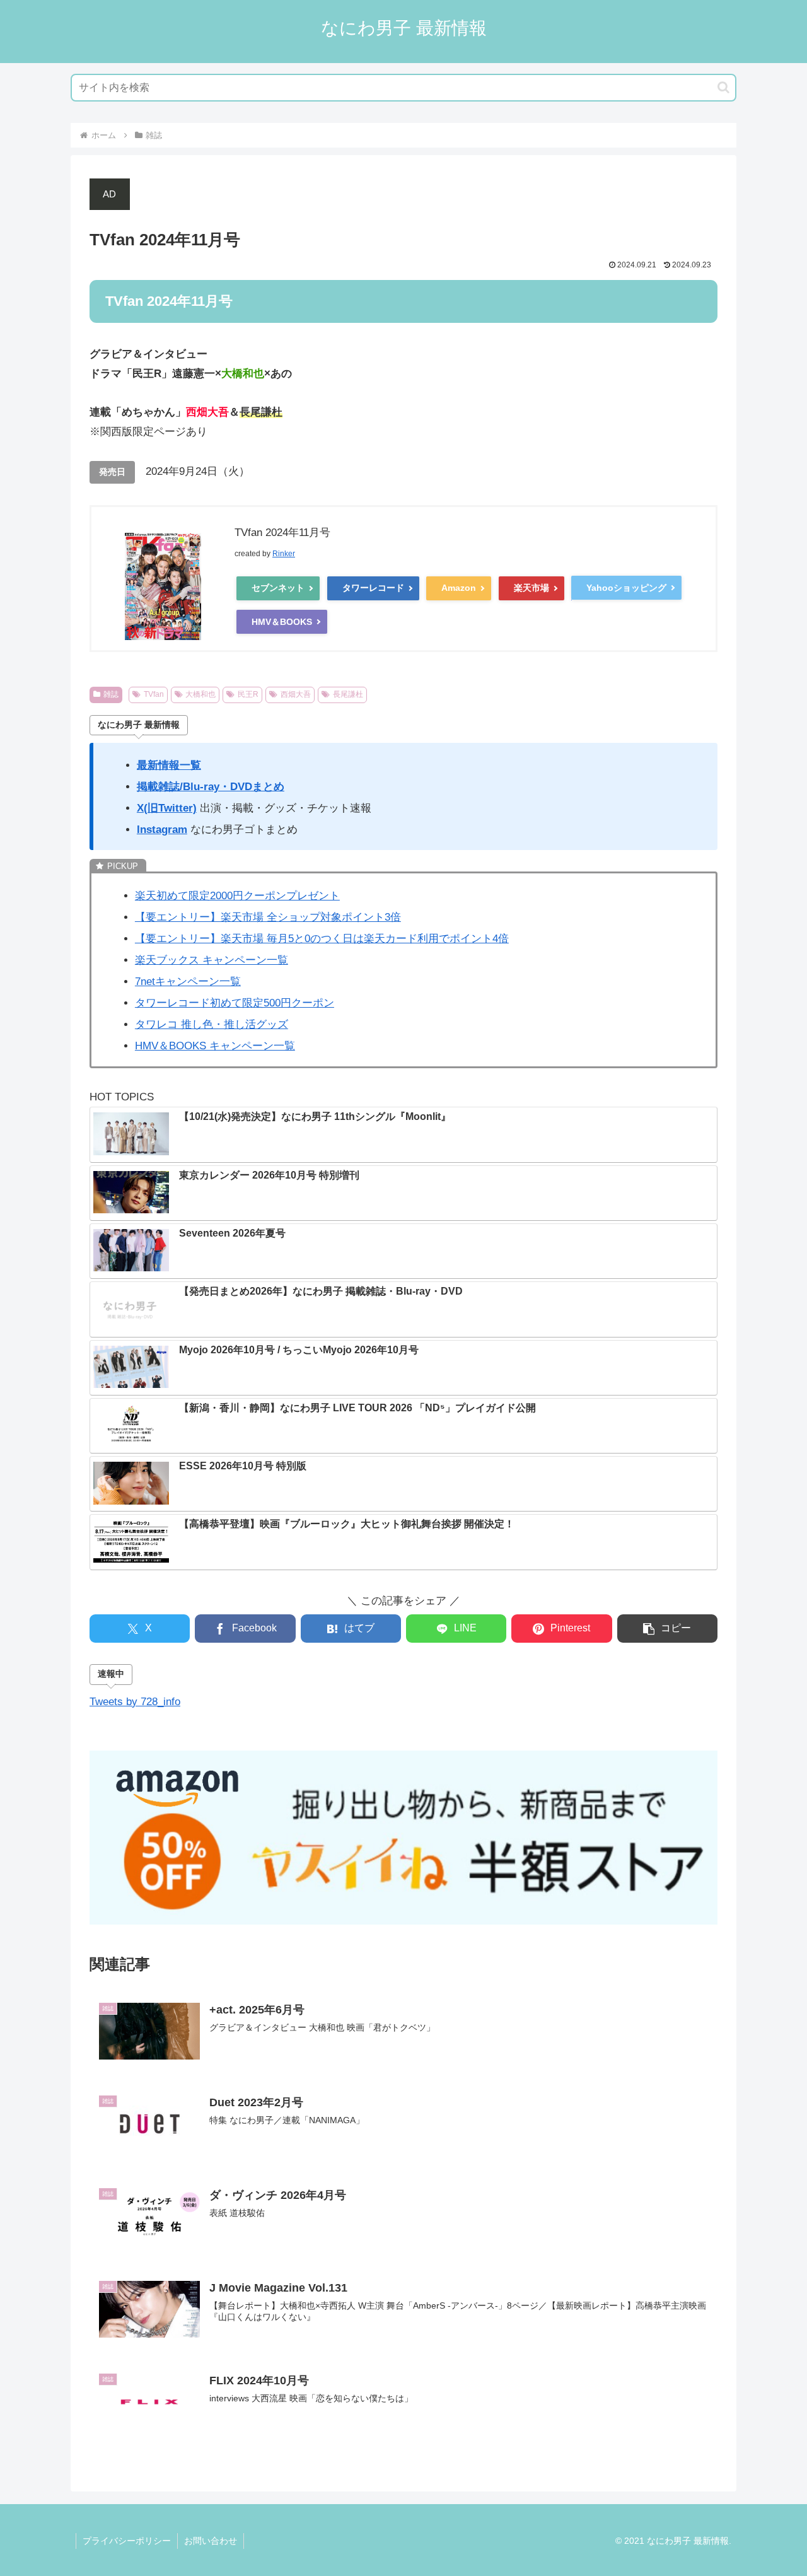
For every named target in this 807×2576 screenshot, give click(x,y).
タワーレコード (373, 588)
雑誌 (111, 694)
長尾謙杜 (348, 694)
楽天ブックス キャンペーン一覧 (212, 960)
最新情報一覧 (169, 765)
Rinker (284, 554)
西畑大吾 (296, 694)
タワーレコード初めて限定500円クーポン (235, 1003)
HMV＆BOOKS (282, 622)
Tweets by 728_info (135, 1702)
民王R (248, 694)
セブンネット (278, 588)
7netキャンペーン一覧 (188, 982)
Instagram (162, 830)
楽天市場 (531, 588)
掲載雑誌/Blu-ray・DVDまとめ (211, 787)
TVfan (154, 694)
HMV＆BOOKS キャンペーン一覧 (215, 1046)
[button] (723, 87)
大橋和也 (200, 694)
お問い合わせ (211, 2541)
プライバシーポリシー (127, 2541)
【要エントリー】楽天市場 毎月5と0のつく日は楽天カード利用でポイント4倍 (322, 939)
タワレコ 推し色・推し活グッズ (212, 1024)
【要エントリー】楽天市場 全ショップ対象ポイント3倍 (268, 917)
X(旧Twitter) (167, 808)
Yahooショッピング (626, 588)
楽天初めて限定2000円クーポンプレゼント (237, 896)
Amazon (459, 588)
